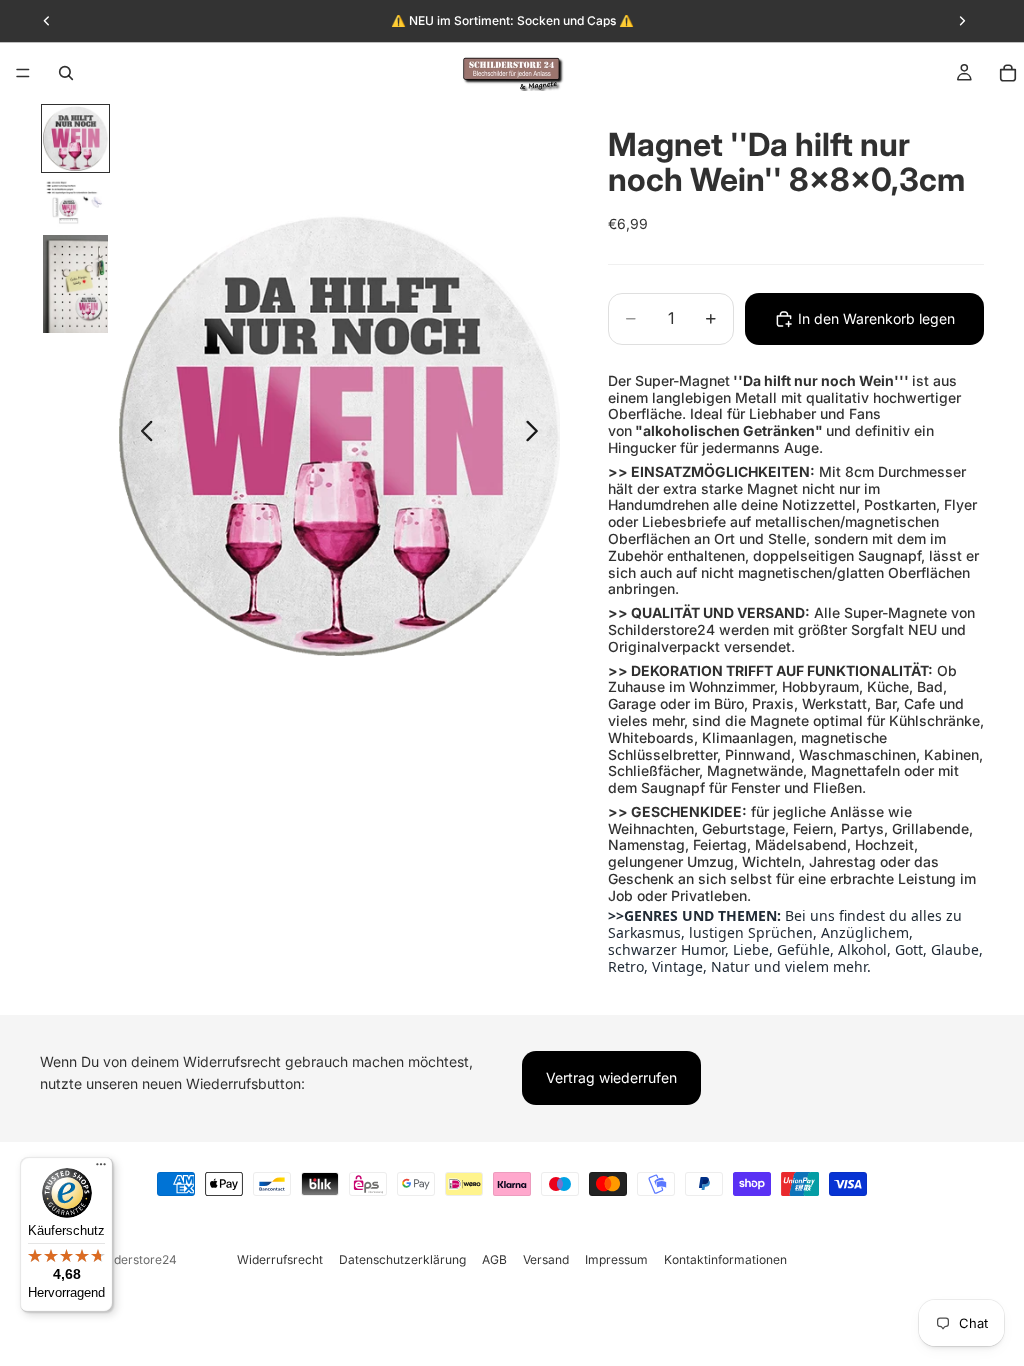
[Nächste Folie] (537, 435)
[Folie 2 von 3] (75, 203)
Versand (546, 1259)
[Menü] (23, 73)
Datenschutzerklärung (402, 1259)
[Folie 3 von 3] (75, 284)
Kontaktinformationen (725, 1259)
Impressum (616, 1259)
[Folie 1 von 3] (75, 138)
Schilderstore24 (131, 1259)
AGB (494, 1259)
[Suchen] (66, 73)
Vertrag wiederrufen (611, 1077)
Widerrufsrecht (280, 1259)
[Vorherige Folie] (141, 435)
